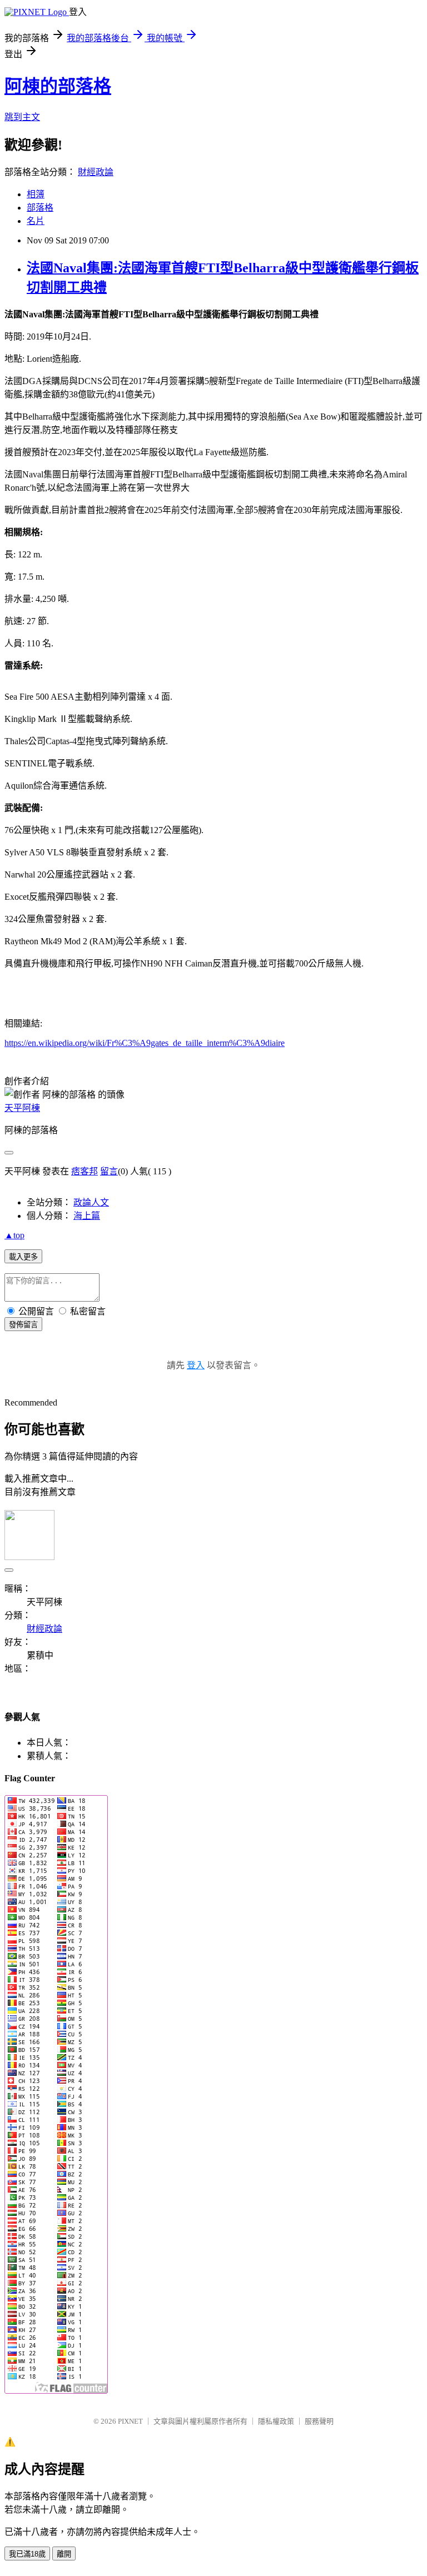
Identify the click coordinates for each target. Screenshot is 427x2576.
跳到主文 (22, 117)
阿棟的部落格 (58, 86)
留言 (109, 1171)
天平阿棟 (22, 1108)
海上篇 (87, 1216)
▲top (14, 1235)
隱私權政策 (276, 2421)
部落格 (40, 208)
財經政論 (96, 172)
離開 (64, 2554)
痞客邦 (85, 1171)
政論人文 (91, 1202)
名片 (36, 221)
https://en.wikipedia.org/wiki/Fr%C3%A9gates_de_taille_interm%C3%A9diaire (145, 1043)
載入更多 (23, 1257)
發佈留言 (23, 1325)
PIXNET (130, 2421)
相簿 (36, 194)
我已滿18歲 (27, 2554)
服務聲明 (319, 2421)
